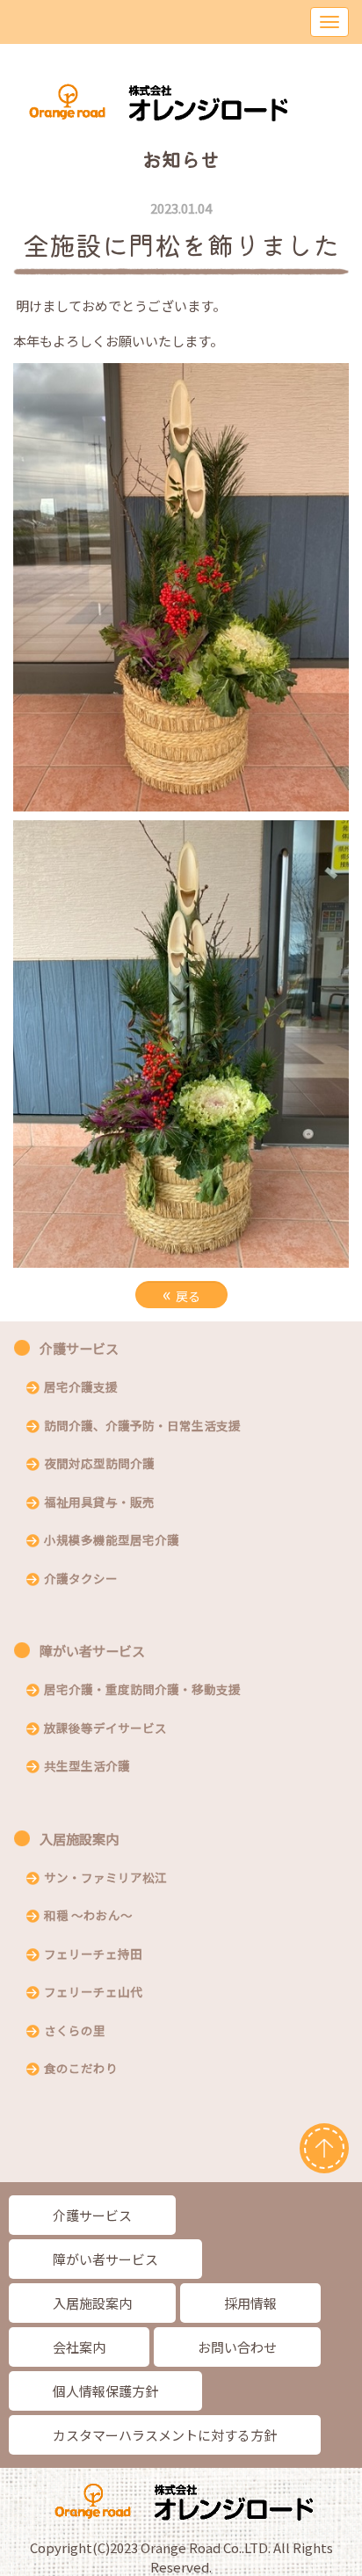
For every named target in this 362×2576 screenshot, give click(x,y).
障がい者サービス (92, 1651)
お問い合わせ (237, 2347)
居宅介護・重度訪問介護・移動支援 (142, 1691)
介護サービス (79, 1348)
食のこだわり (81, 2070)
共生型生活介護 (87, 1767)
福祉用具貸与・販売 (99, 1503)
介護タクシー (81, 1580)
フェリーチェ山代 (93, 1993)
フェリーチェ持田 (93, 1955)
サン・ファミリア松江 (105, 1879)
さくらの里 (75, 2032)
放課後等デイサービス (105, 1729)
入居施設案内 (79, 1839)
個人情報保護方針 (105, 2391)
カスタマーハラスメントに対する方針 (165, 2435)
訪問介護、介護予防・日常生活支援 (142, 1427)
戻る (181, 1294)
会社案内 (79, 2347)
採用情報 (250, 2303)
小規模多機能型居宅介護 (112, 1541)
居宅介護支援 (81, 1388)
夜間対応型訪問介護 (99, 1465)
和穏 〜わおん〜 (88, 1917)
